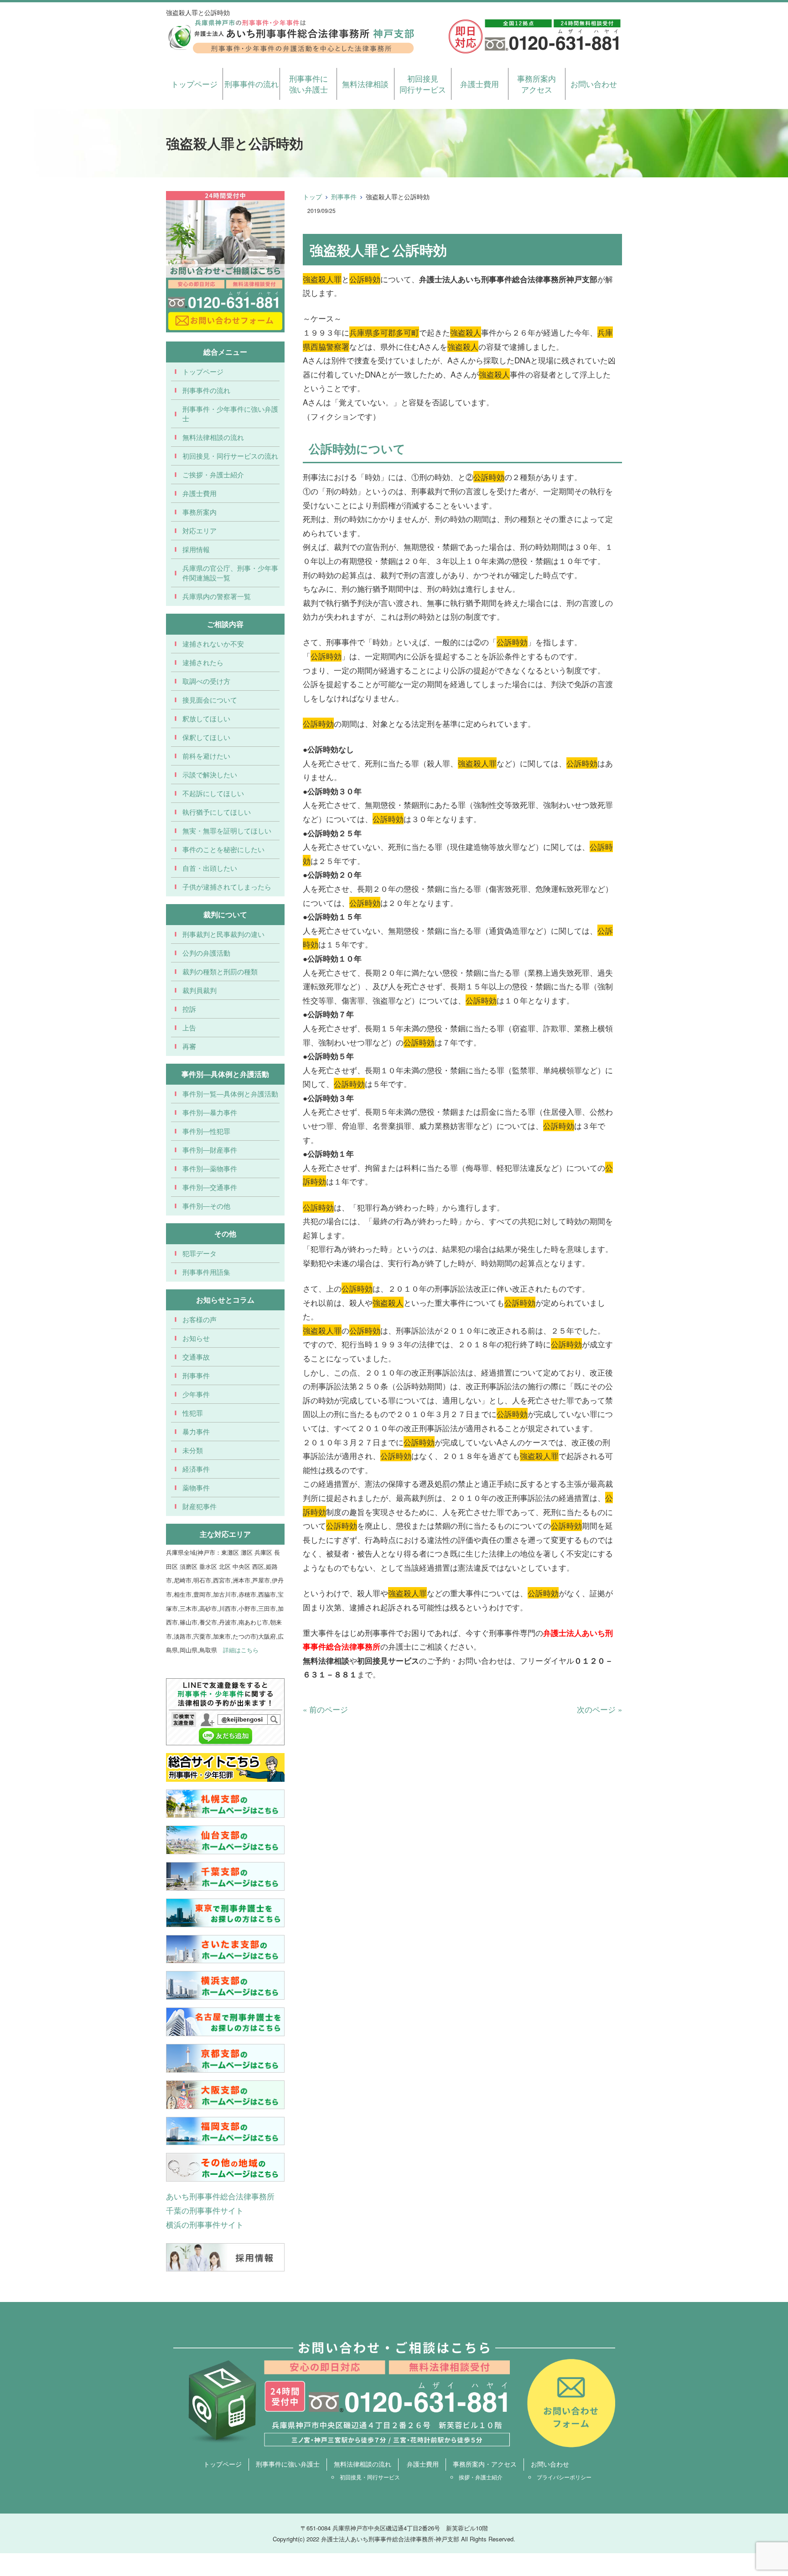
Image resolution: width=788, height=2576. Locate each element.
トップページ (194, 84)
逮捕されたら (203, 662)
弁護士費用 (480, 84)
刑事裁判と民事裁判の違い (223, 934)
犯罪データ (200, 1253)
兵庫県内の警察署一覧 (217, 596)
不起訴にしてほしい (213, 793)
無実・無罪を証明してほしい (227, 830)
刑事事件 (344, 197)
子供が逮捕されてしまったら (227, 887)
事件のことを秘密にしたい (223, 849)
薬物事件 (196, 1487)
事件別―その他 (206, 1206)
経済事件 (196, 1469)
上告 (189, 1027)
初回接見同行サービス (423, 84)
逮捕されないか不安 (213, 644)
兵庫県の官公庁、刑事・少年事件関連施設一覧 (230, 573)
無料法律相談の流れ (213, 437)
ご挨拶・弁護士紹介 (213, 474)
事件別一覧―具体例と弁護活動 (230, 1094)
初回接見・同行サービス (370, 2477)
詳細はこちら (241, 1650)
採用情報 (196, 549)
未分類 (193, 1450)
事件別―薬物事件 (210, 1168)
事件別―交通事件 (210, 1187)
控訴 (189, 1009)
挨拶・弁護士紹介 (481, 2477)
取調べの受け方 (206, 681)
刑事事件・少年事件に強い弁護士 (230, 414)
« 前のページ (325, 1709)
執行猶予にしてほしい (217, 812)
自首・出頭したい (210, 868)
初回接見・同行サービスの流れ (230, 456)
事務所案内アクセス (537, 84)
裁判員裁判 (200, 990)
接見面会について (210, 700)
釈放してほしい (206, 718)
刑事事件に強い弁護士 (308, 84)
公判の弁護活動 (206, 953)
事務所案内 (200, 512)
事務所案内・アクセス (485, 2464)
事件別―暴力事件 (210, 1112)
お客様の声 (200, 1319)
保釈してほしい (206, 737)
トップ (312, 197)
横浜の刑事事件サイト (205, 2224)
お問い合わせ (594, 84)
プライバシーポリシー (564, 2477)
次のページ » (599, 1709)
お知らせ (196, 1338)
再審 (189, 1046)
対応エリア (200, 530)
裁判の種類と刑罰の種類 (220, 971)
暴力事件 (196, 1431)
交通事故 (196, 1357)
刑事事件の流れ (251, 84)
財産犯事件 (200, 1506)
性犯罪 (193, 1413)
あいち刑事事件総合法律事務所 (220, 2196)
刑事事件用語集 (206, 1272)
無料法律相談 (365, 84)
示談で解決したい (210, 774)
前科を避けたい (206, 756)
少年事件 (196, 1394)
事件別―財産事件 (210, 1150)
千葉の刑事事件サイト (205, 2210)
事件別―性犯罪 (206, 1131)
